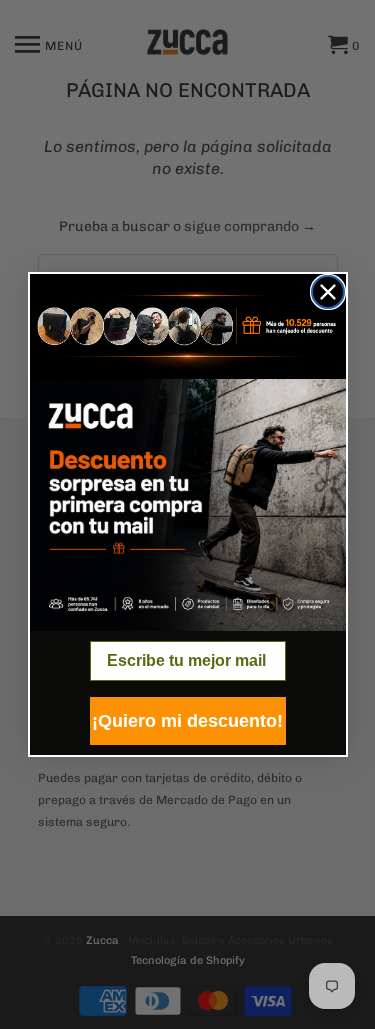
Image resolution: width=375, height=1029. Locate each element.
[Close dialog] (328, 292)
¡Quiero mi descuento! (187, 721)
